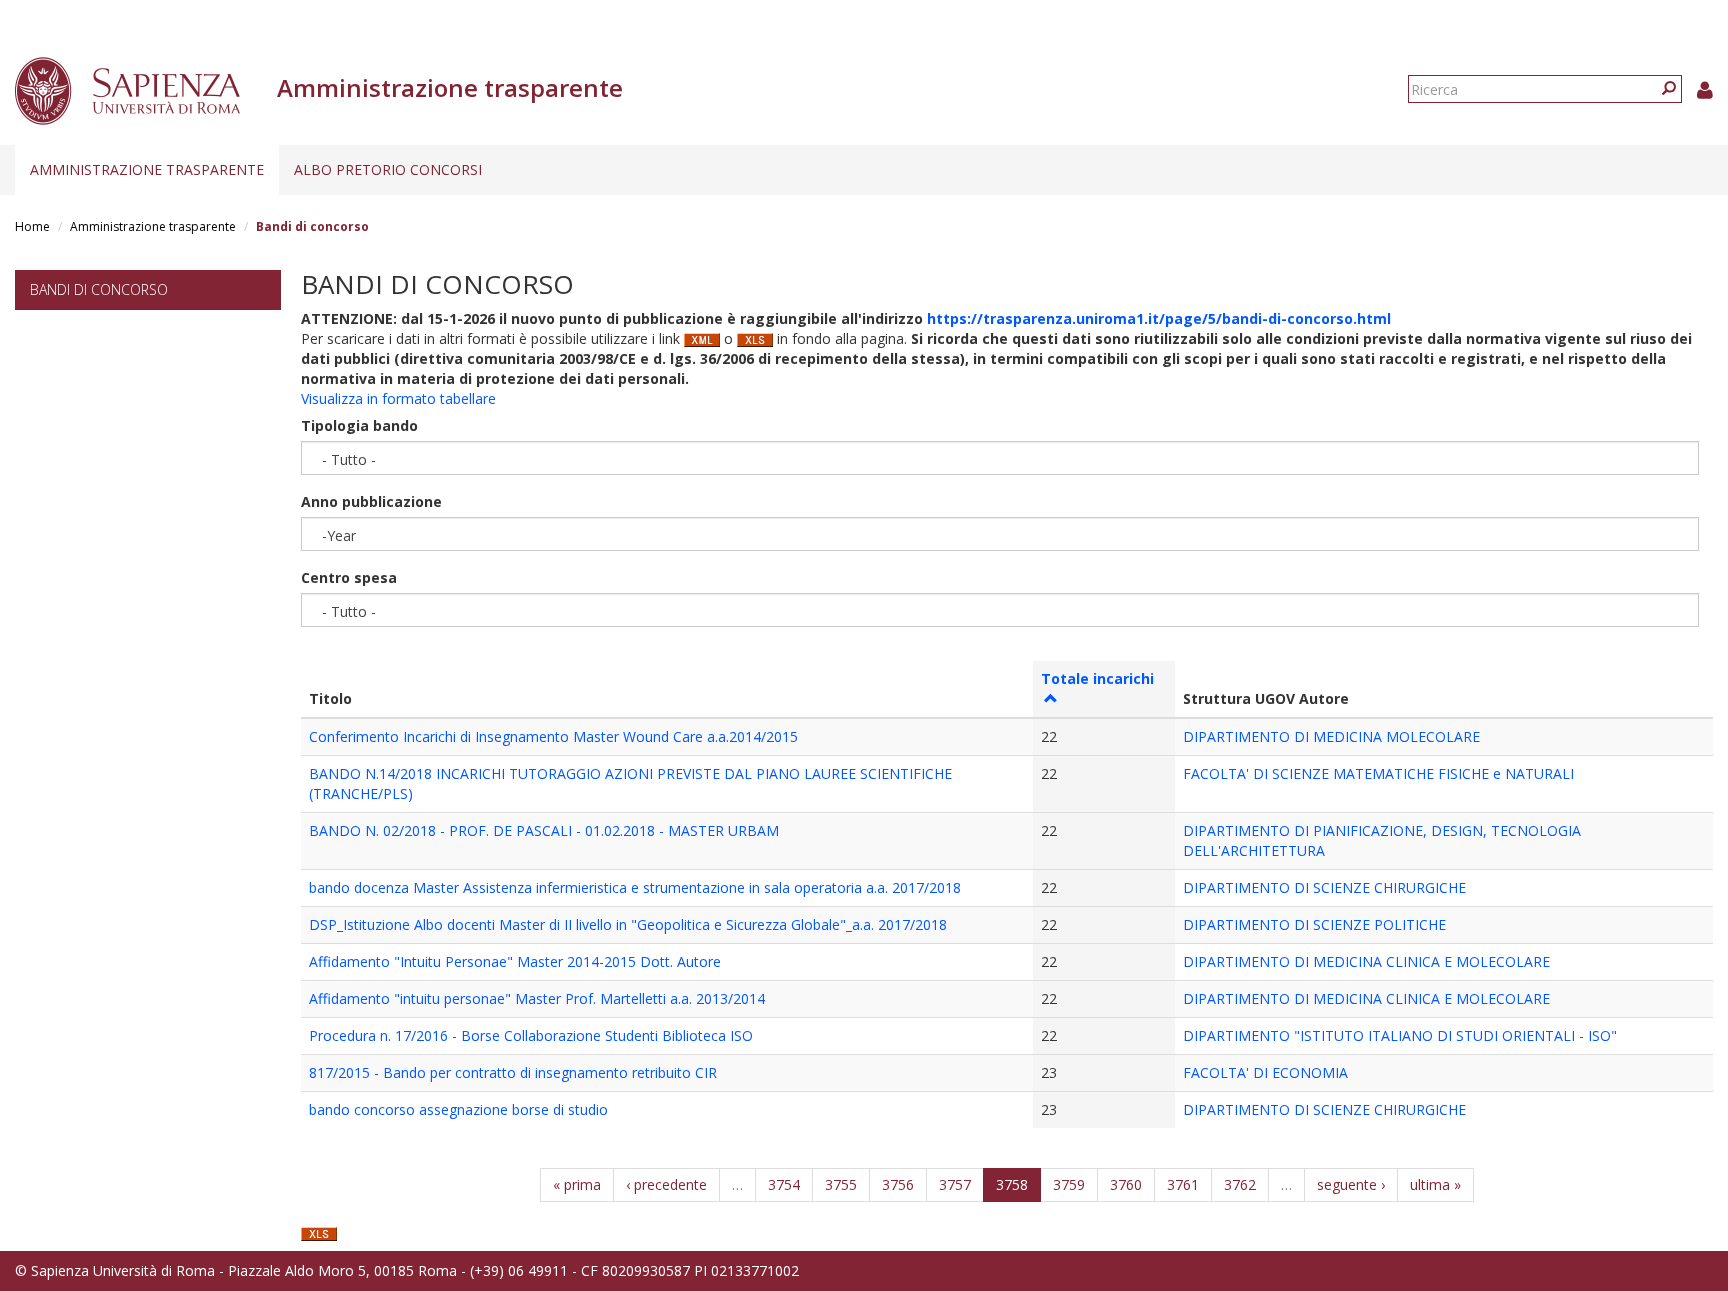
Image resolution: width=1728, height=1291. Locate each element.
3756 (898, 1184)
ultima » (1435, 1184)
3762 (1240, 1184)
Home (32, 226)
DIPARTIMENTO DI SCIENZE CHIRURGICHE (1324, 887)
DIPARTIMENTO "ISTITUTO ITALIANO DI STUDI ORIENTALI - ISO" (1400, 1035)
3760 (1126, 1184)
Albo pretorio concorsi (388, 169)
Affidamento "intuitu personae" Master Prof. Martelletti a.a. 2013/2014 (537, 998)
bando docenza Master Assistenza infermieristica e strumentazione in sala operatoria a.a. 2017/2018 (635, 887)
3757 (955, 1184)
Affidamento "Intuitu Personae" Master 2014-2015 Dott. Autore (515, 961)
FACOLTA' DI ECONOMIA (1265, 1072)
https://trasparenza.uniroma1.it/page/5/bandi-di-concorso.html (1159, 318)
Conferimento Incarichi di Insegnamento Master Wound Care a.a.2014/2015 (553, 736)
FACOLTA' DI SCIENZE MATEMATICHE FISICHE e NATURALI (1378, 773)
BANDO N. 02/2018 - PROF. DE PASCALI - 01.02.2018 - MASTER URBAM (544, 830)
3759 (1069, 1184)
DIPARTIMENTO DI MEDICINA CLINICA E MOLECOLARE (1366, 961)
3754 (784, 1184)
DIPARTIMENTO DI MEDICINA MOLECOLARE (1331, 736)
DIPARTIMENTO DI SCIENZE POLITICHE (1314, 924)
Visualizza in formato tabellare (398, 398)
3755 (841, 1184)
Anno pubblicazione (371, 501)
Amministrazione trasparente (147, 169)
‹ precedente (666, 1184)
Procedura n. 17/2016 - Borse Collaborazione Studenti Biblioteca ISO (531, 1035)
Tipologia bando (359, 425)
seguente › (1351, 1184)
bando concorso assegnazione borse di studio (458, 1109)
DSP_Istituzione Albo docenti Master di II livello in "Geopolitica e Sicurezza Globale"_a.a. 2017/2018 (628, 924)
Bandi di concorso (99, 289)
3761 (1183, 1184)
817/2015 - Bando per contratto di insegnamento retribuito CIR (513, 1072)
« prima (577, 1184)
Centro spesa (349, 577)
